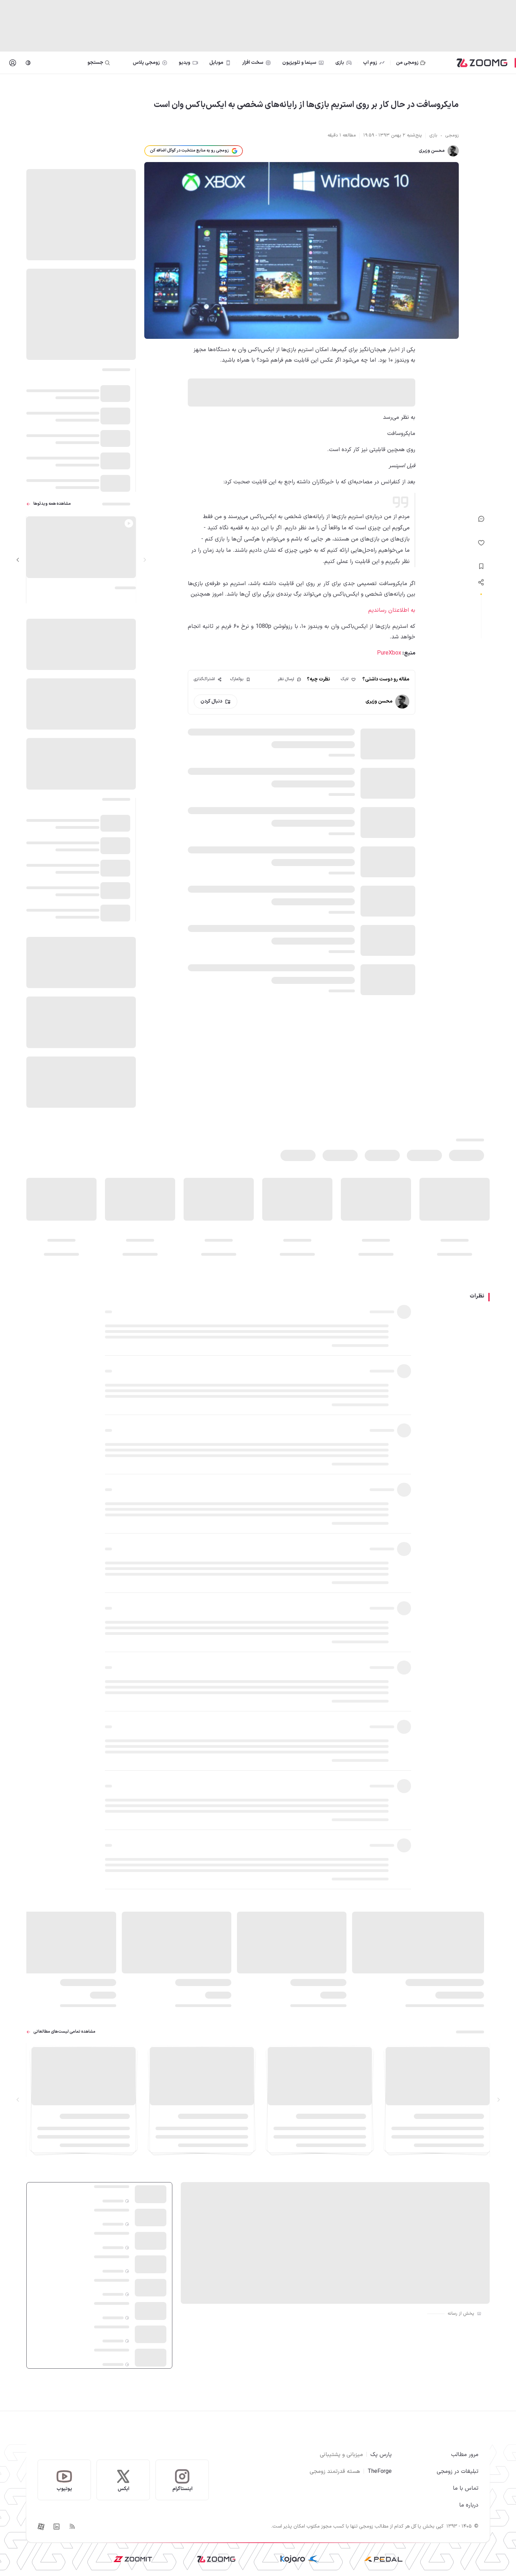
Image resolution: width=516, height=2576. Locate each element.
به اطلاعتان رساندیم (392, 610)
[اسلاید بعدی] (18, 560)
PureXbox (389, 653)
